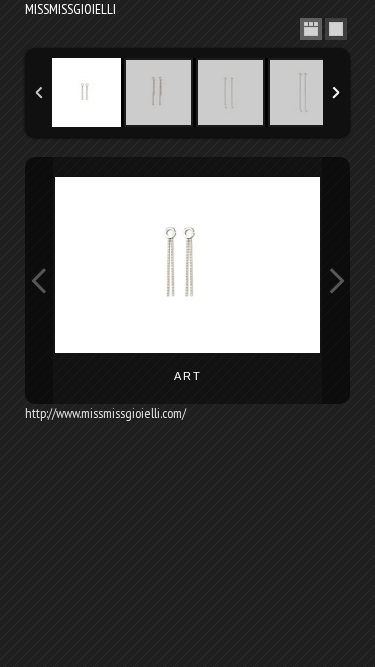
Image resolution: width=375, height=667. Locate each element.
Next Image (336, 280)
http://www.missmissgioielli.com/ (105, 413)
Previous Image (39, 280)
